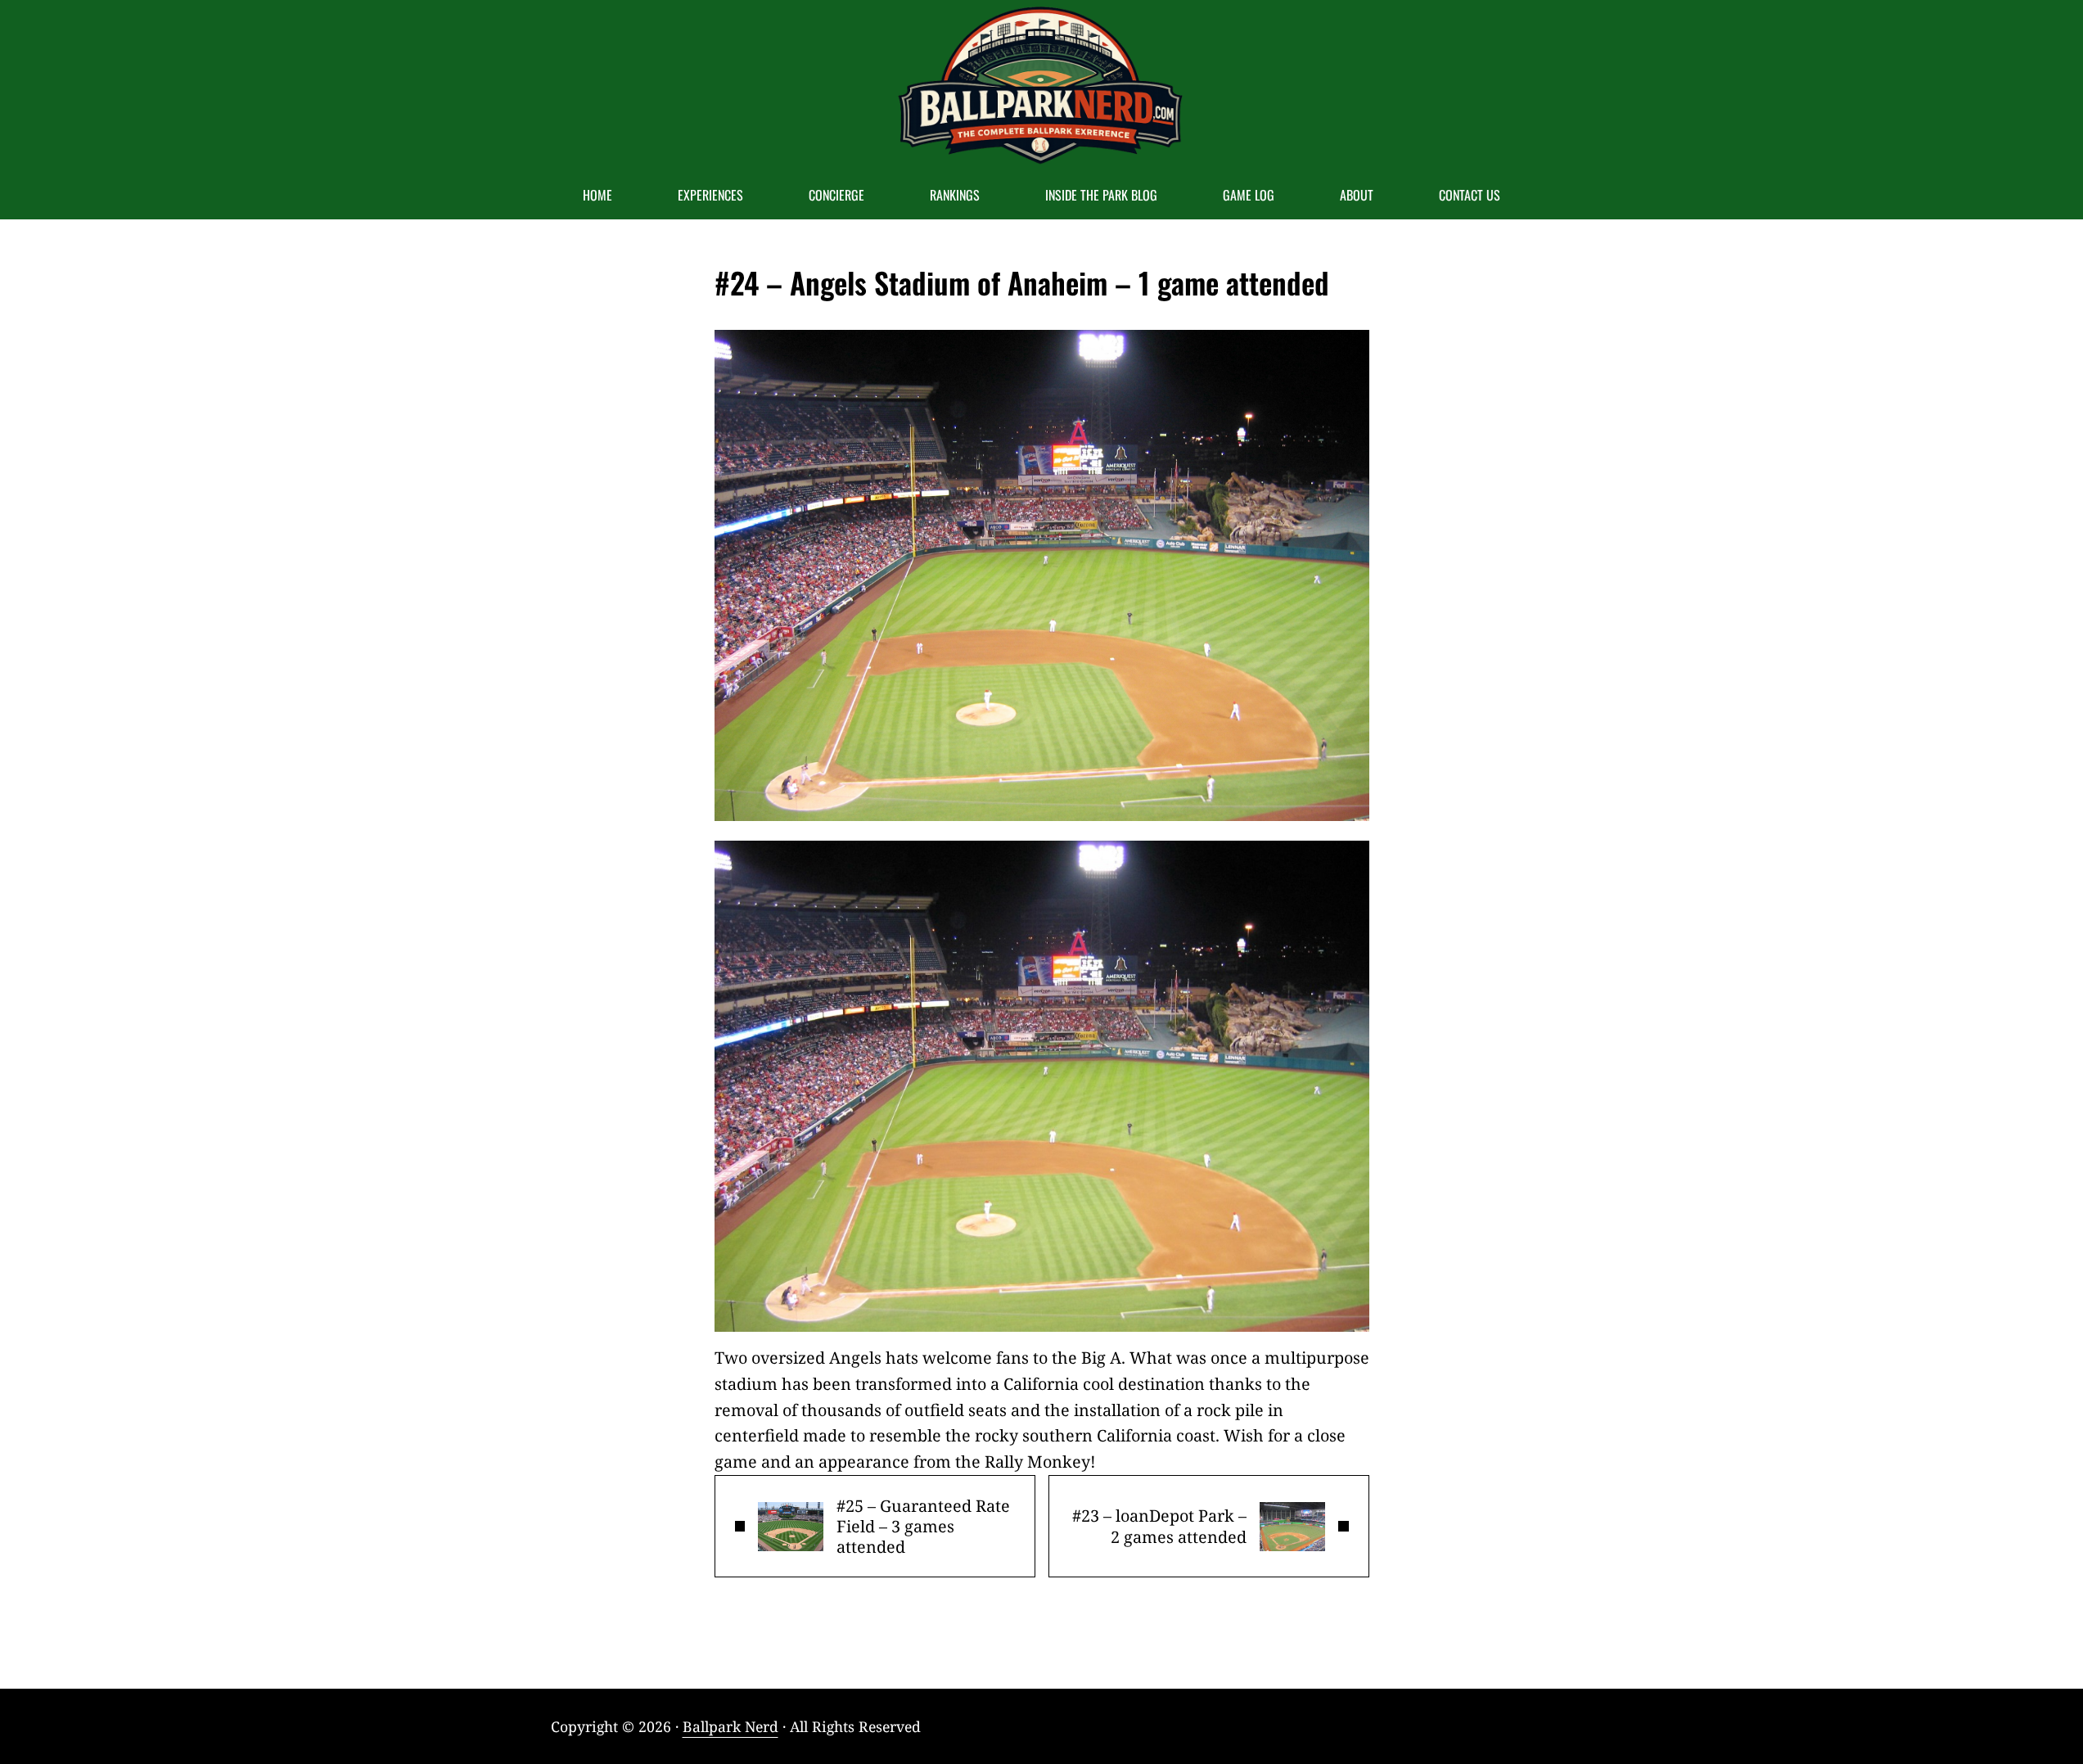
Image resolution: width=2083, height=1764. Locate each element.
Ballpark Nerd (730, 1726)
